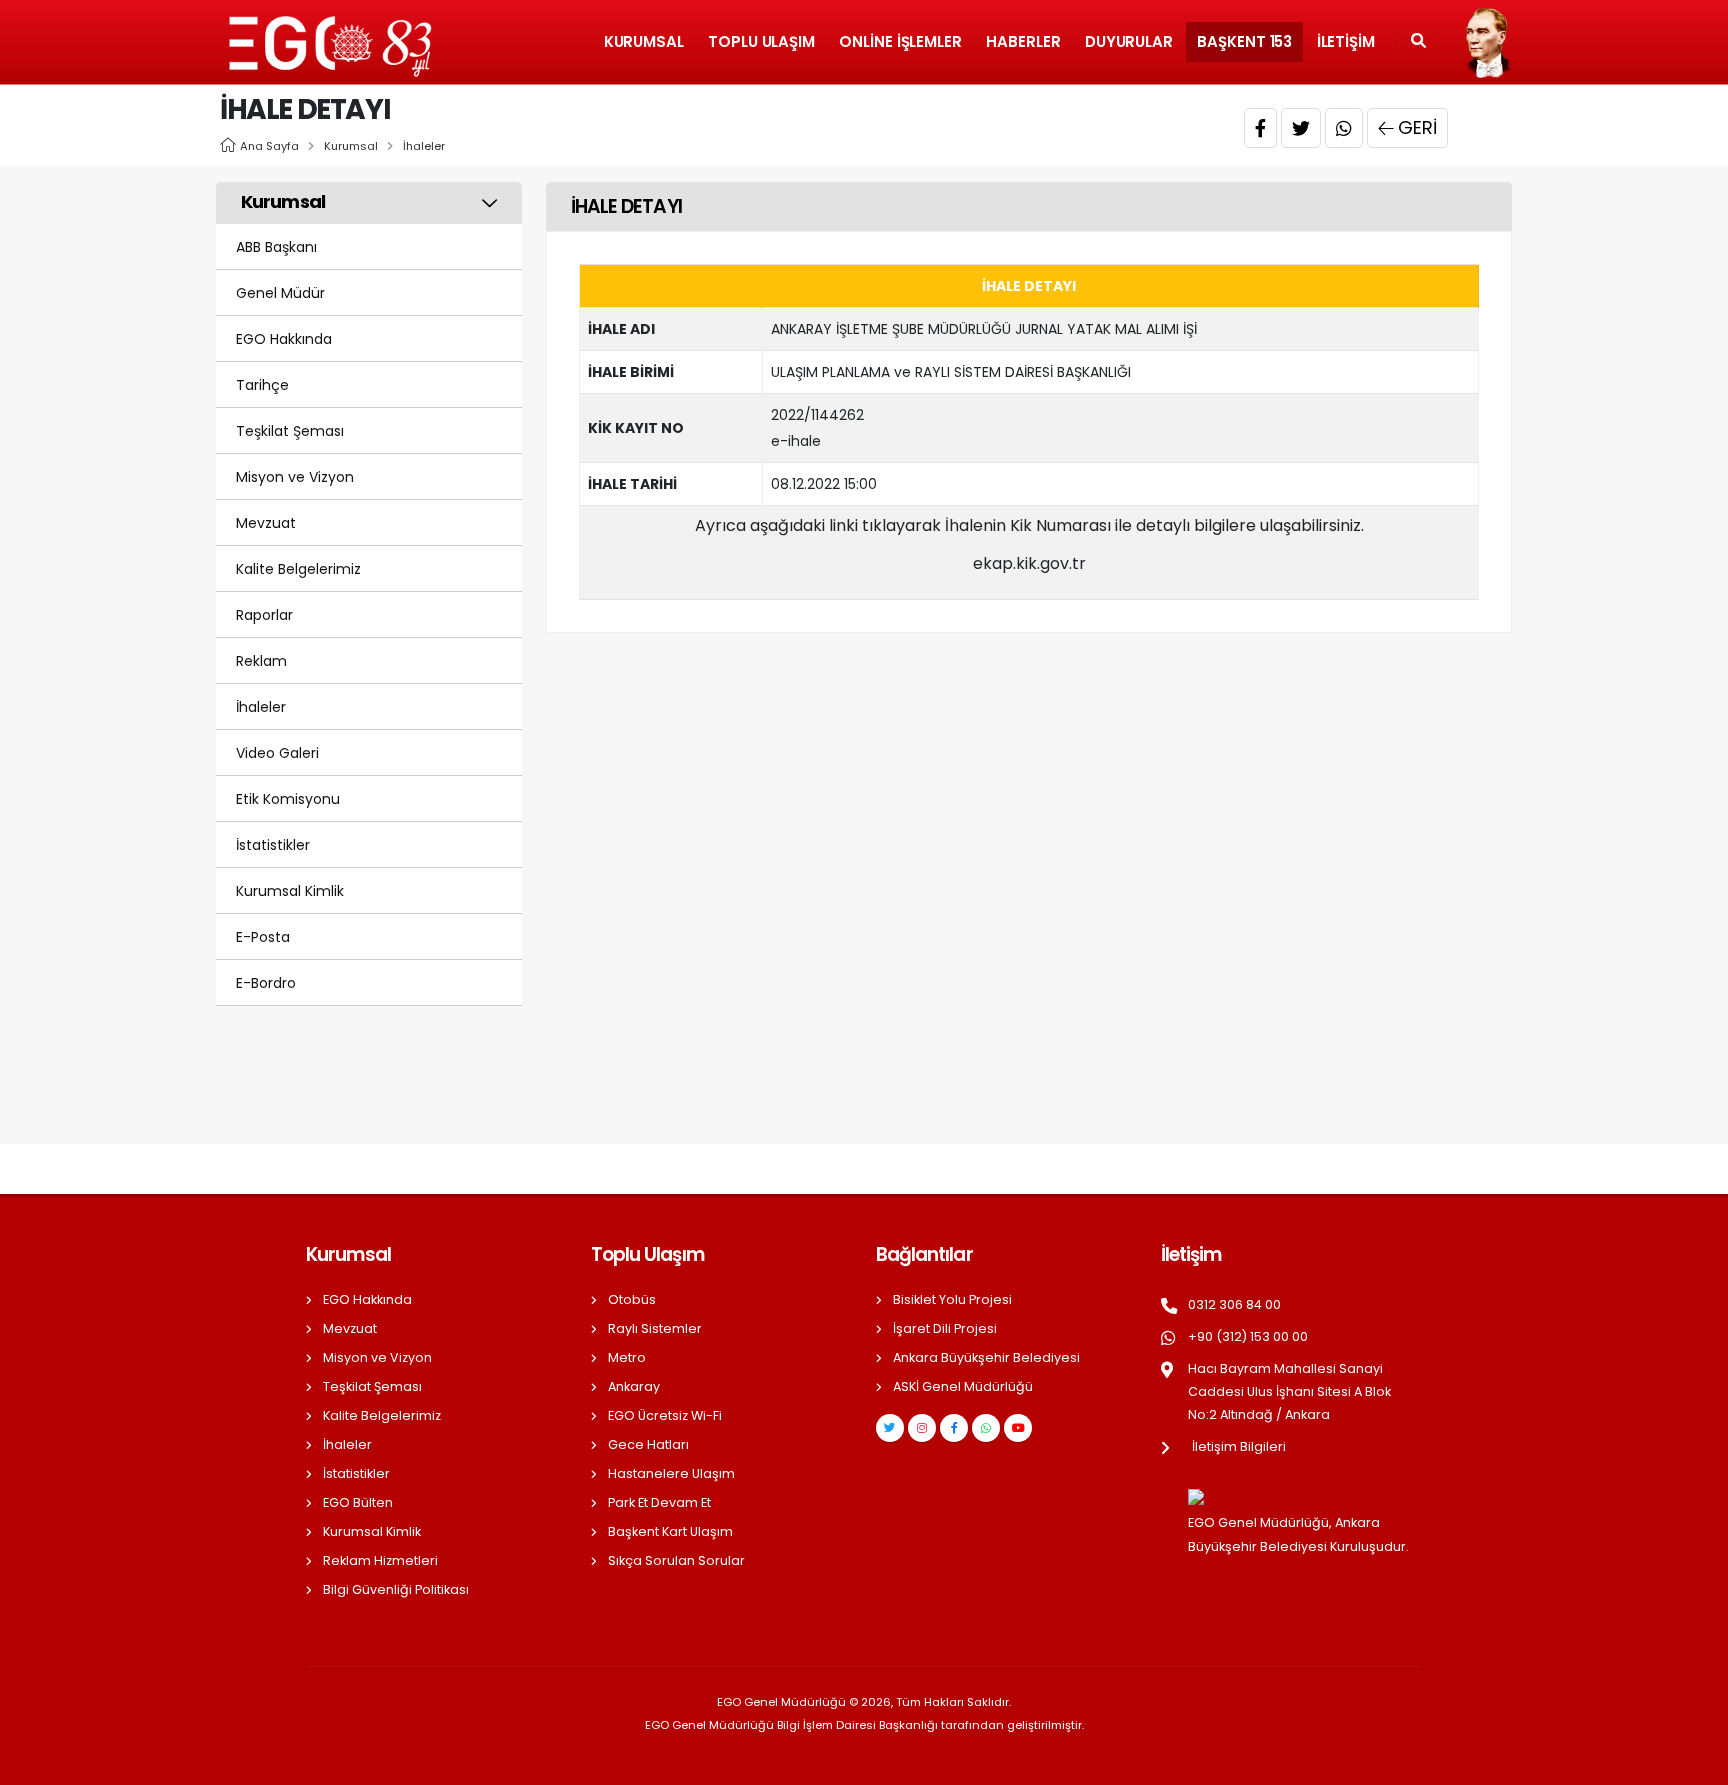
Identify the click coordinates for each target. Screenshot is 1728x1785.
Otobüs (632, 1299)
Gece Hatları (648, 1444)
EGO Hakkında (284, 339)
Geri (1417, 127)
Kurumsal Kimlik (290, 891)
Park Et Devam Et (659, 1502)
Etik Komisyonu (288, 799)
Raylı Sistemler (655, 1328)
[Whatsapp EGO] (986, 1428)
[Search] (1418, 42)
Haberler (1023, 41)
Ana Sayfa (269, 146)
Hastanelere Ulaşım (671, 1473)
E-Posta (263, 937)
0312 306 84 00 (1234, 1304)
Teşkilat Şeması (290, 431)
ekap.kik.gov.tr (1029, 563)
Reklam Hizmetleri (380, 1560)
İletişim (1346, 41)
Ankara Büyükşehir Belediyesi (986, 1357)
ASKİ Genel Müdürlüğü (963, 1386)
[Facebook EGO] (954, 1428)
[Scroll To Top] (1693, 1762)
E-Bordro (266, 983)
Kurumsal (644, 41)
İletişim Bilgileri (1239, 1446)
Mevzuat (266, 523)
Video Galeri (277, 753)
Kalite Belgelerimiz (298, 569)
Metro (627, 1357)
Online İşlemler (900, 41)
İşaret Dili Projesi (945, 1328)
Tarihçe (262, 385)
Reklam (261, 661)
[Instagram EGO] (922, 1428)
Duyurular (1129, 41)
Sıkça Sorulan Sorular (676, 1560)
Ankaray (634, 1386)
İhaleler (424, 146)
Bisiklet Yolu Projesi (952, 1299)
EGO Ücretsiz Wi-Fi (665, 1415)
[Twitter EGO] (890, 1428)
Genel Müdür (280, 293)
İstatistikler (273, 845)
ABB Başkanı (276, 247)
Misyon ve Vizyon (295, 477)
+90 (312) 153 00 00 (1248, 1336)
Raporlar (264, 615)
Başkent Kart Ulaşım (670, 1531)
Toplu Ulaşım (761, 41)
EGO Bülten (358, 1502)
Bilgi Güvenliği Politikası (396, 1589)
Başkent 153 (1244, 41)
